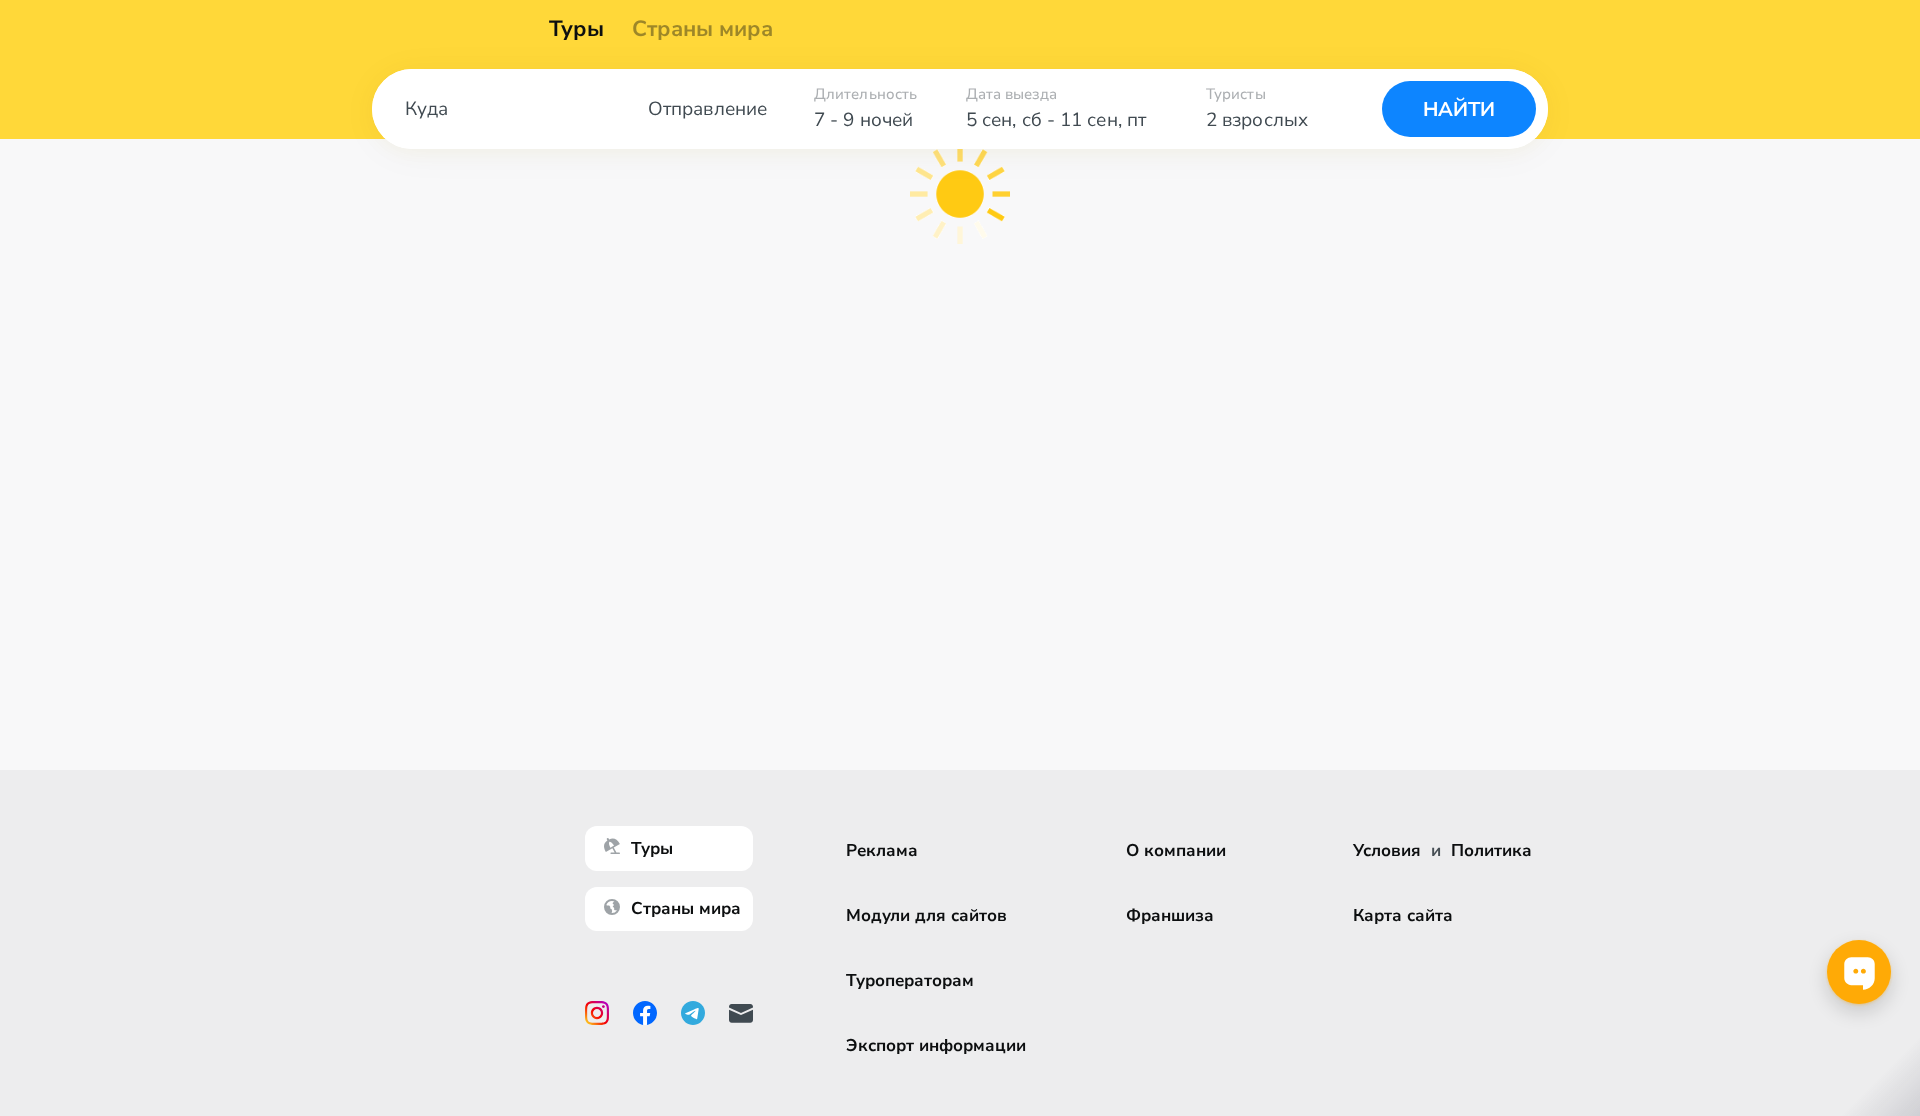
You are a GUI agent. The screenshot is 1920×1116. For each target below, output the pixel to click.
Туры (576, 29)
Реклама (882, 850)
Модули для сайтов (926, 915)
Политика (1491, 850)
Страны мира (702, 29)
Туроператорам (910, 980)
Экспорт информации (936, 1045)
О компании (1176, 850)
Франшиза (1170, 915)
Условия (1387, 850)
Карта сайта (1403, 915)
